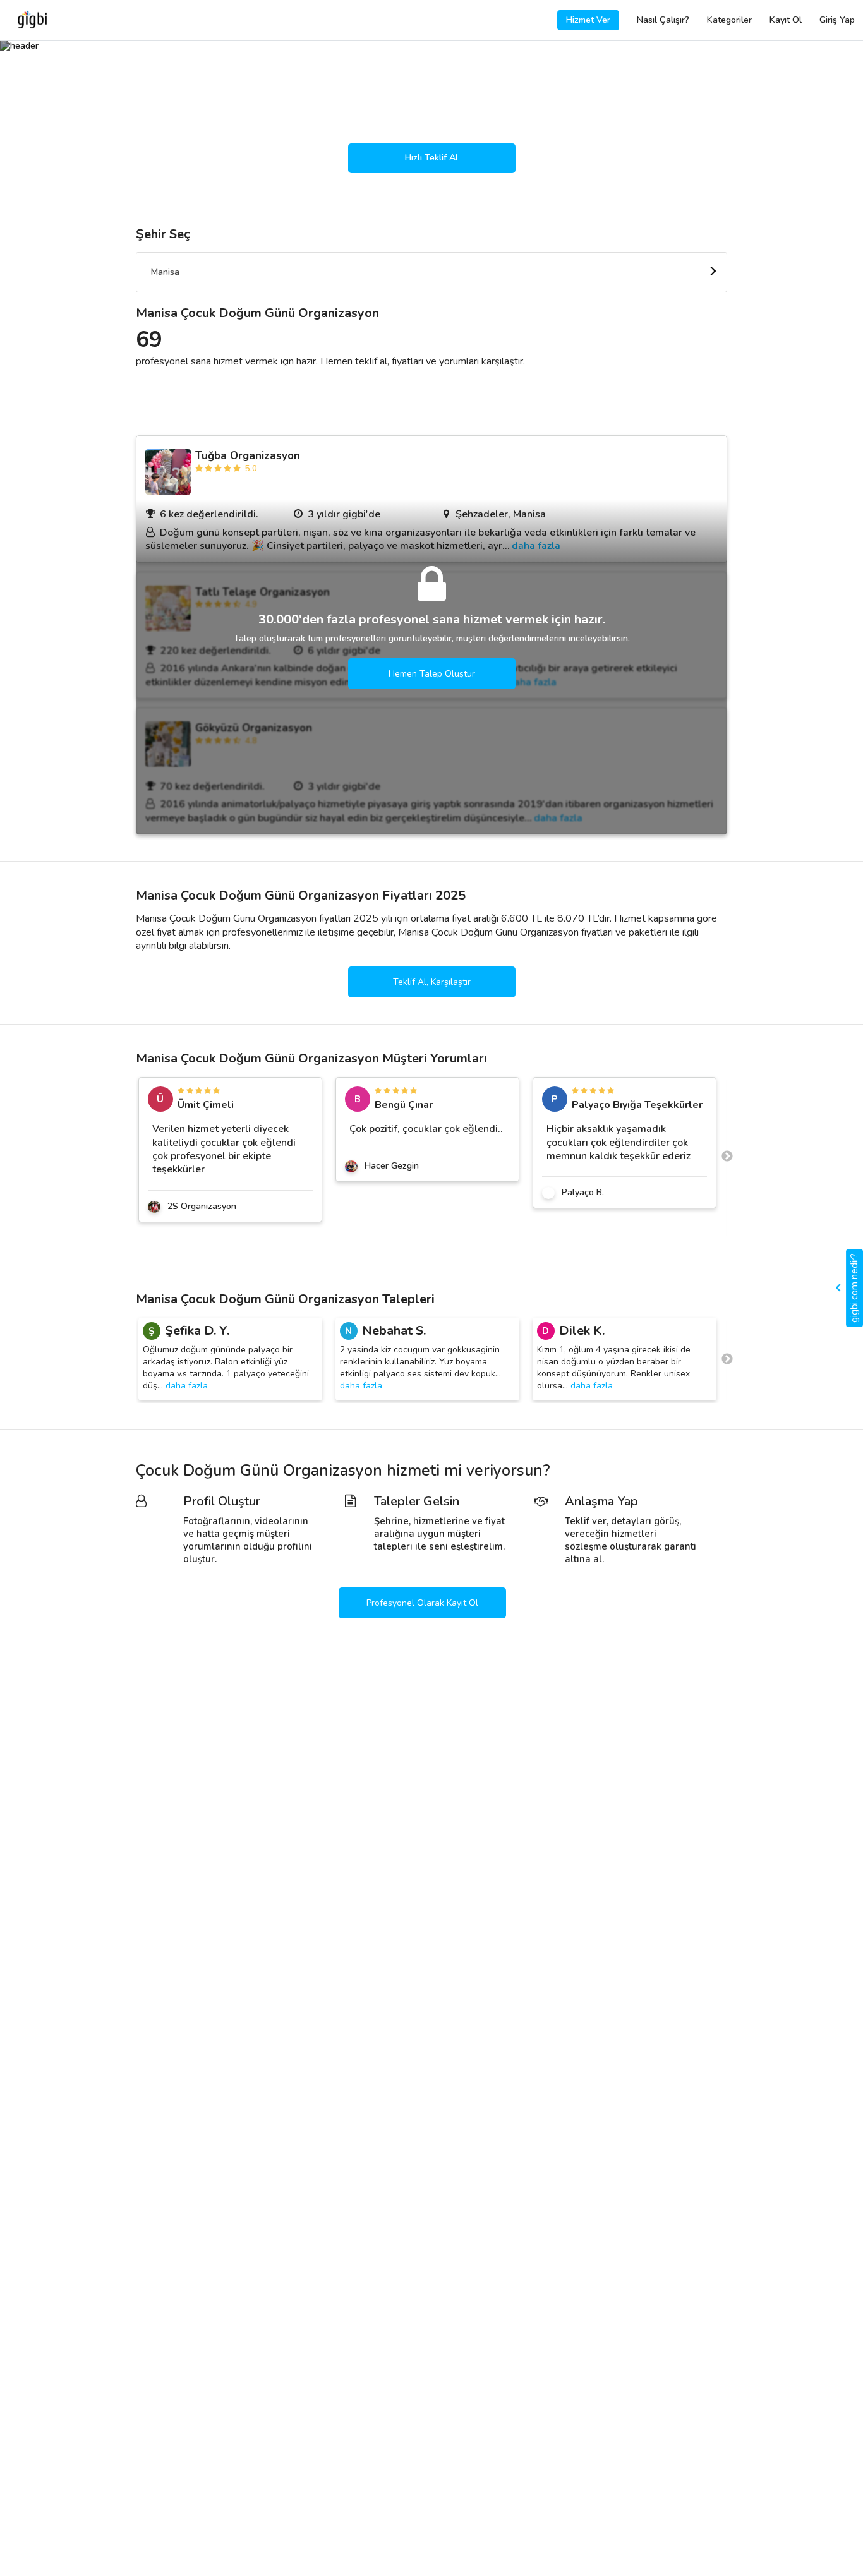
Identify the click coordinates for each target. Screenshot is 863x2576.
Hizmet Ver (588, 20)
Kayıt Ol (786, 20)
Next (727, 1157)
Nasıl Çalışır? (663, 20)
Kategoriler (729, 20)
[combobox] (431, 272)
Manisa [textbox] (165, 272)
